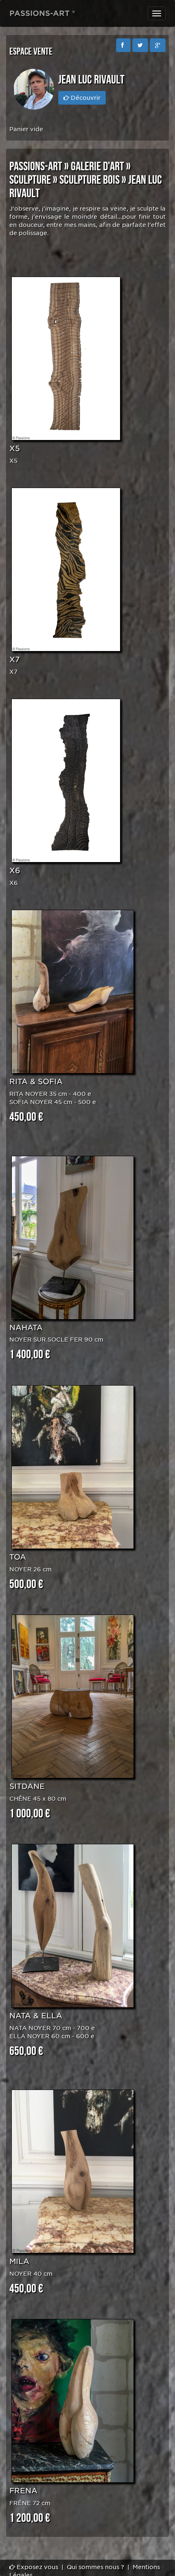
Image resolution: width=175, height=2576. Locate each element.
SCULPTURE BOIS (90, 180)
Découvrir (85, 98)
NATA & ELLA (36, 2016)
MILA (19, 2261)
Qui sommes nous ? (95, 2567)
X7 (14, 659)
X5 (15, 448)
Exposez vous (37, 2567)
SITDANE (27, 1786)
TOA (18, 1557)
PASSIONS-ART (36, 167)
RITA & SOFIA (36, 1081)
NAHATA (26, 1328)
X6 (15, 870)
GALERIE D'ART (97, 167)
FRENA (23, 2491)
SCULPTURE (30, 180)
